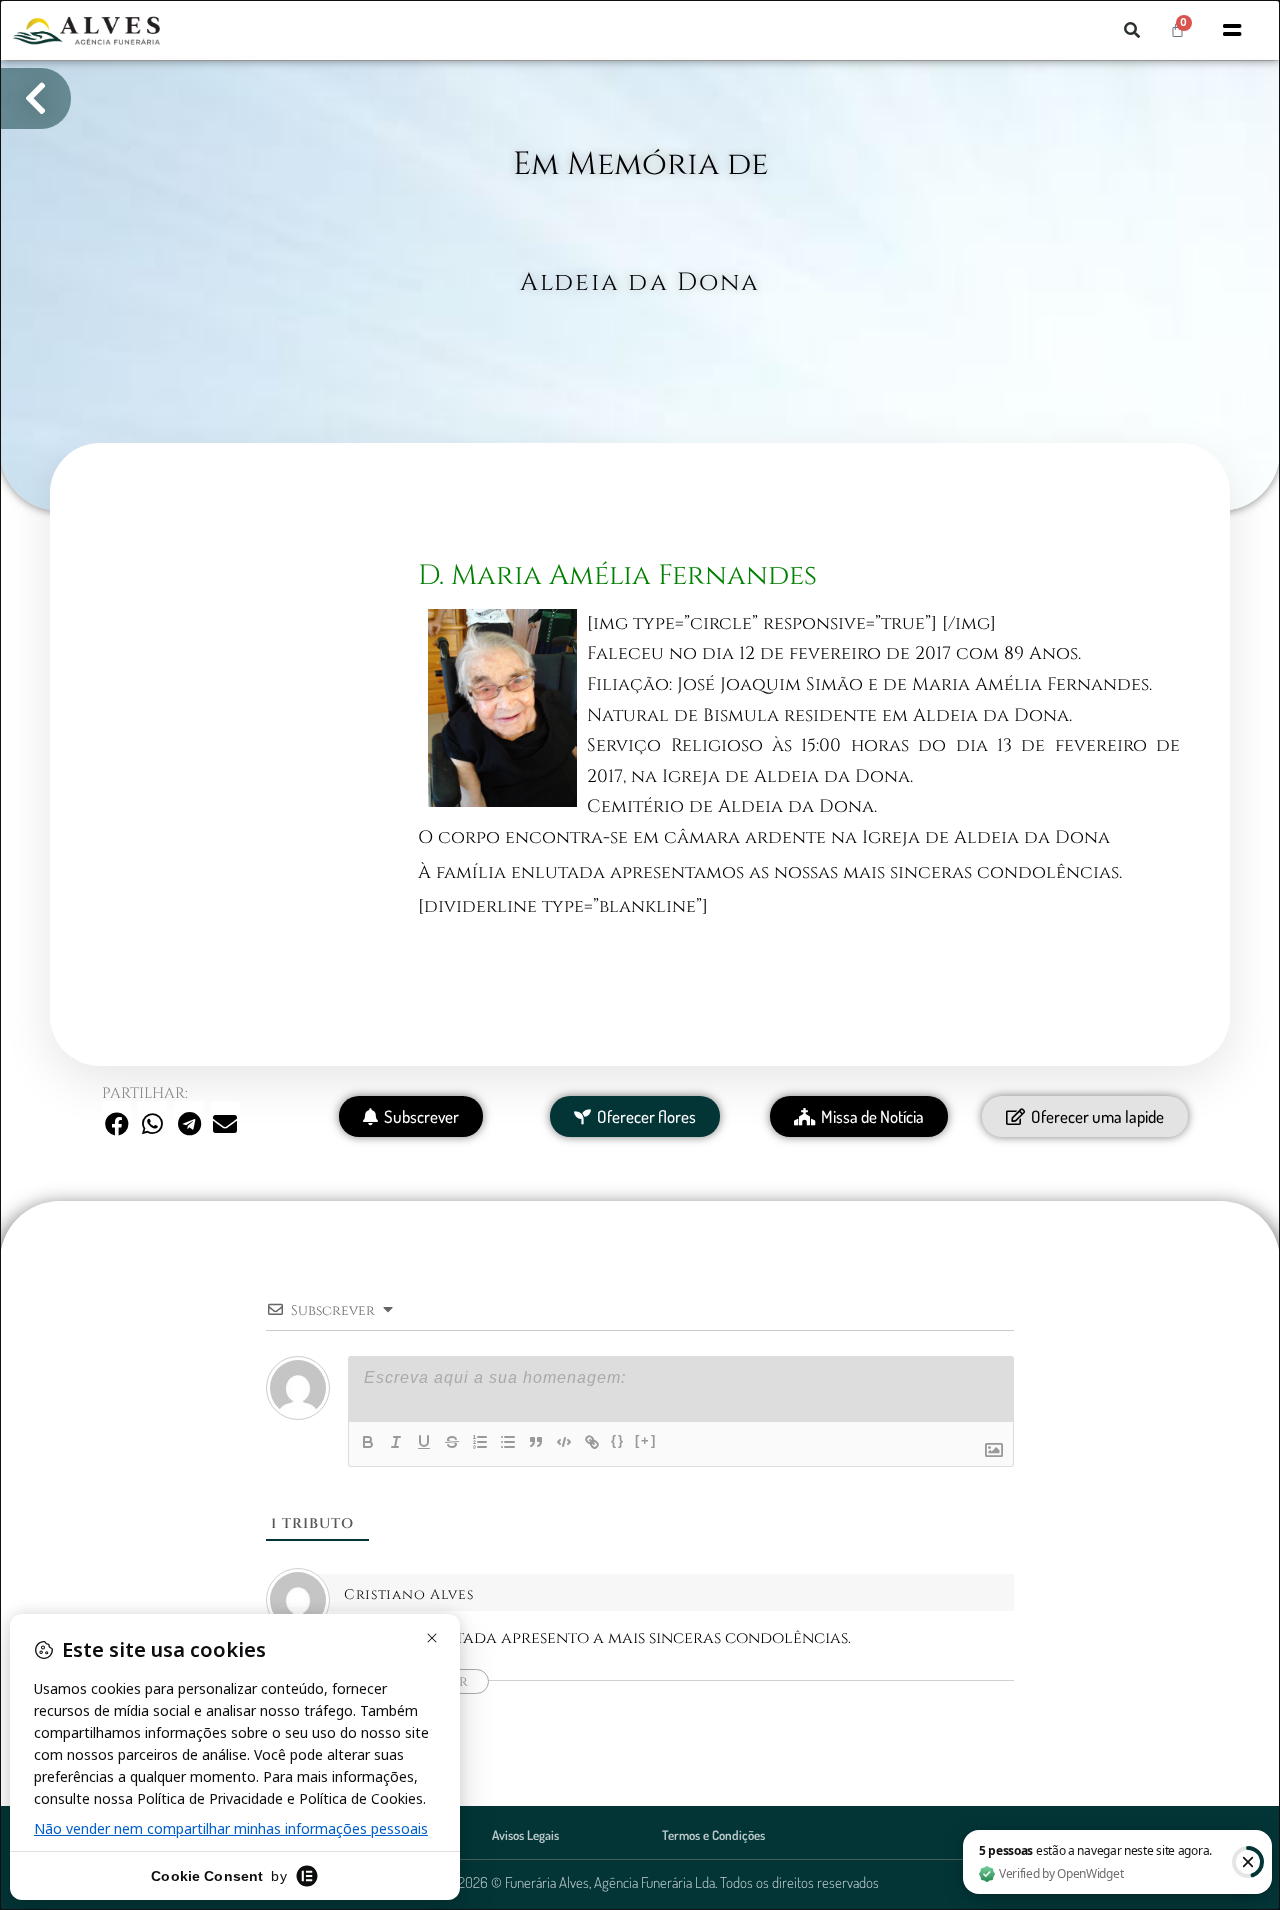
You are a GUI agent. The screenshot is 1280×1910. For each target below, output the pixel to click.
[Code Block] (564, 1442)
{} (618, 1440)
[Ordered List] (480, 1442)
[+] (646, 1440)
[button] (1132, 30)
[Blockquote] (536, 1442)
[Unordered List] (508, 1442)
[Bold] (368, 1442)
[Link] (592, 1442)
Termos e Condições (713, 1835)
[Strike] (452, 1442)
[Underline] (424, 1442)
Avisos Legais (525, 1835)
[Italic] (396, 1442)
